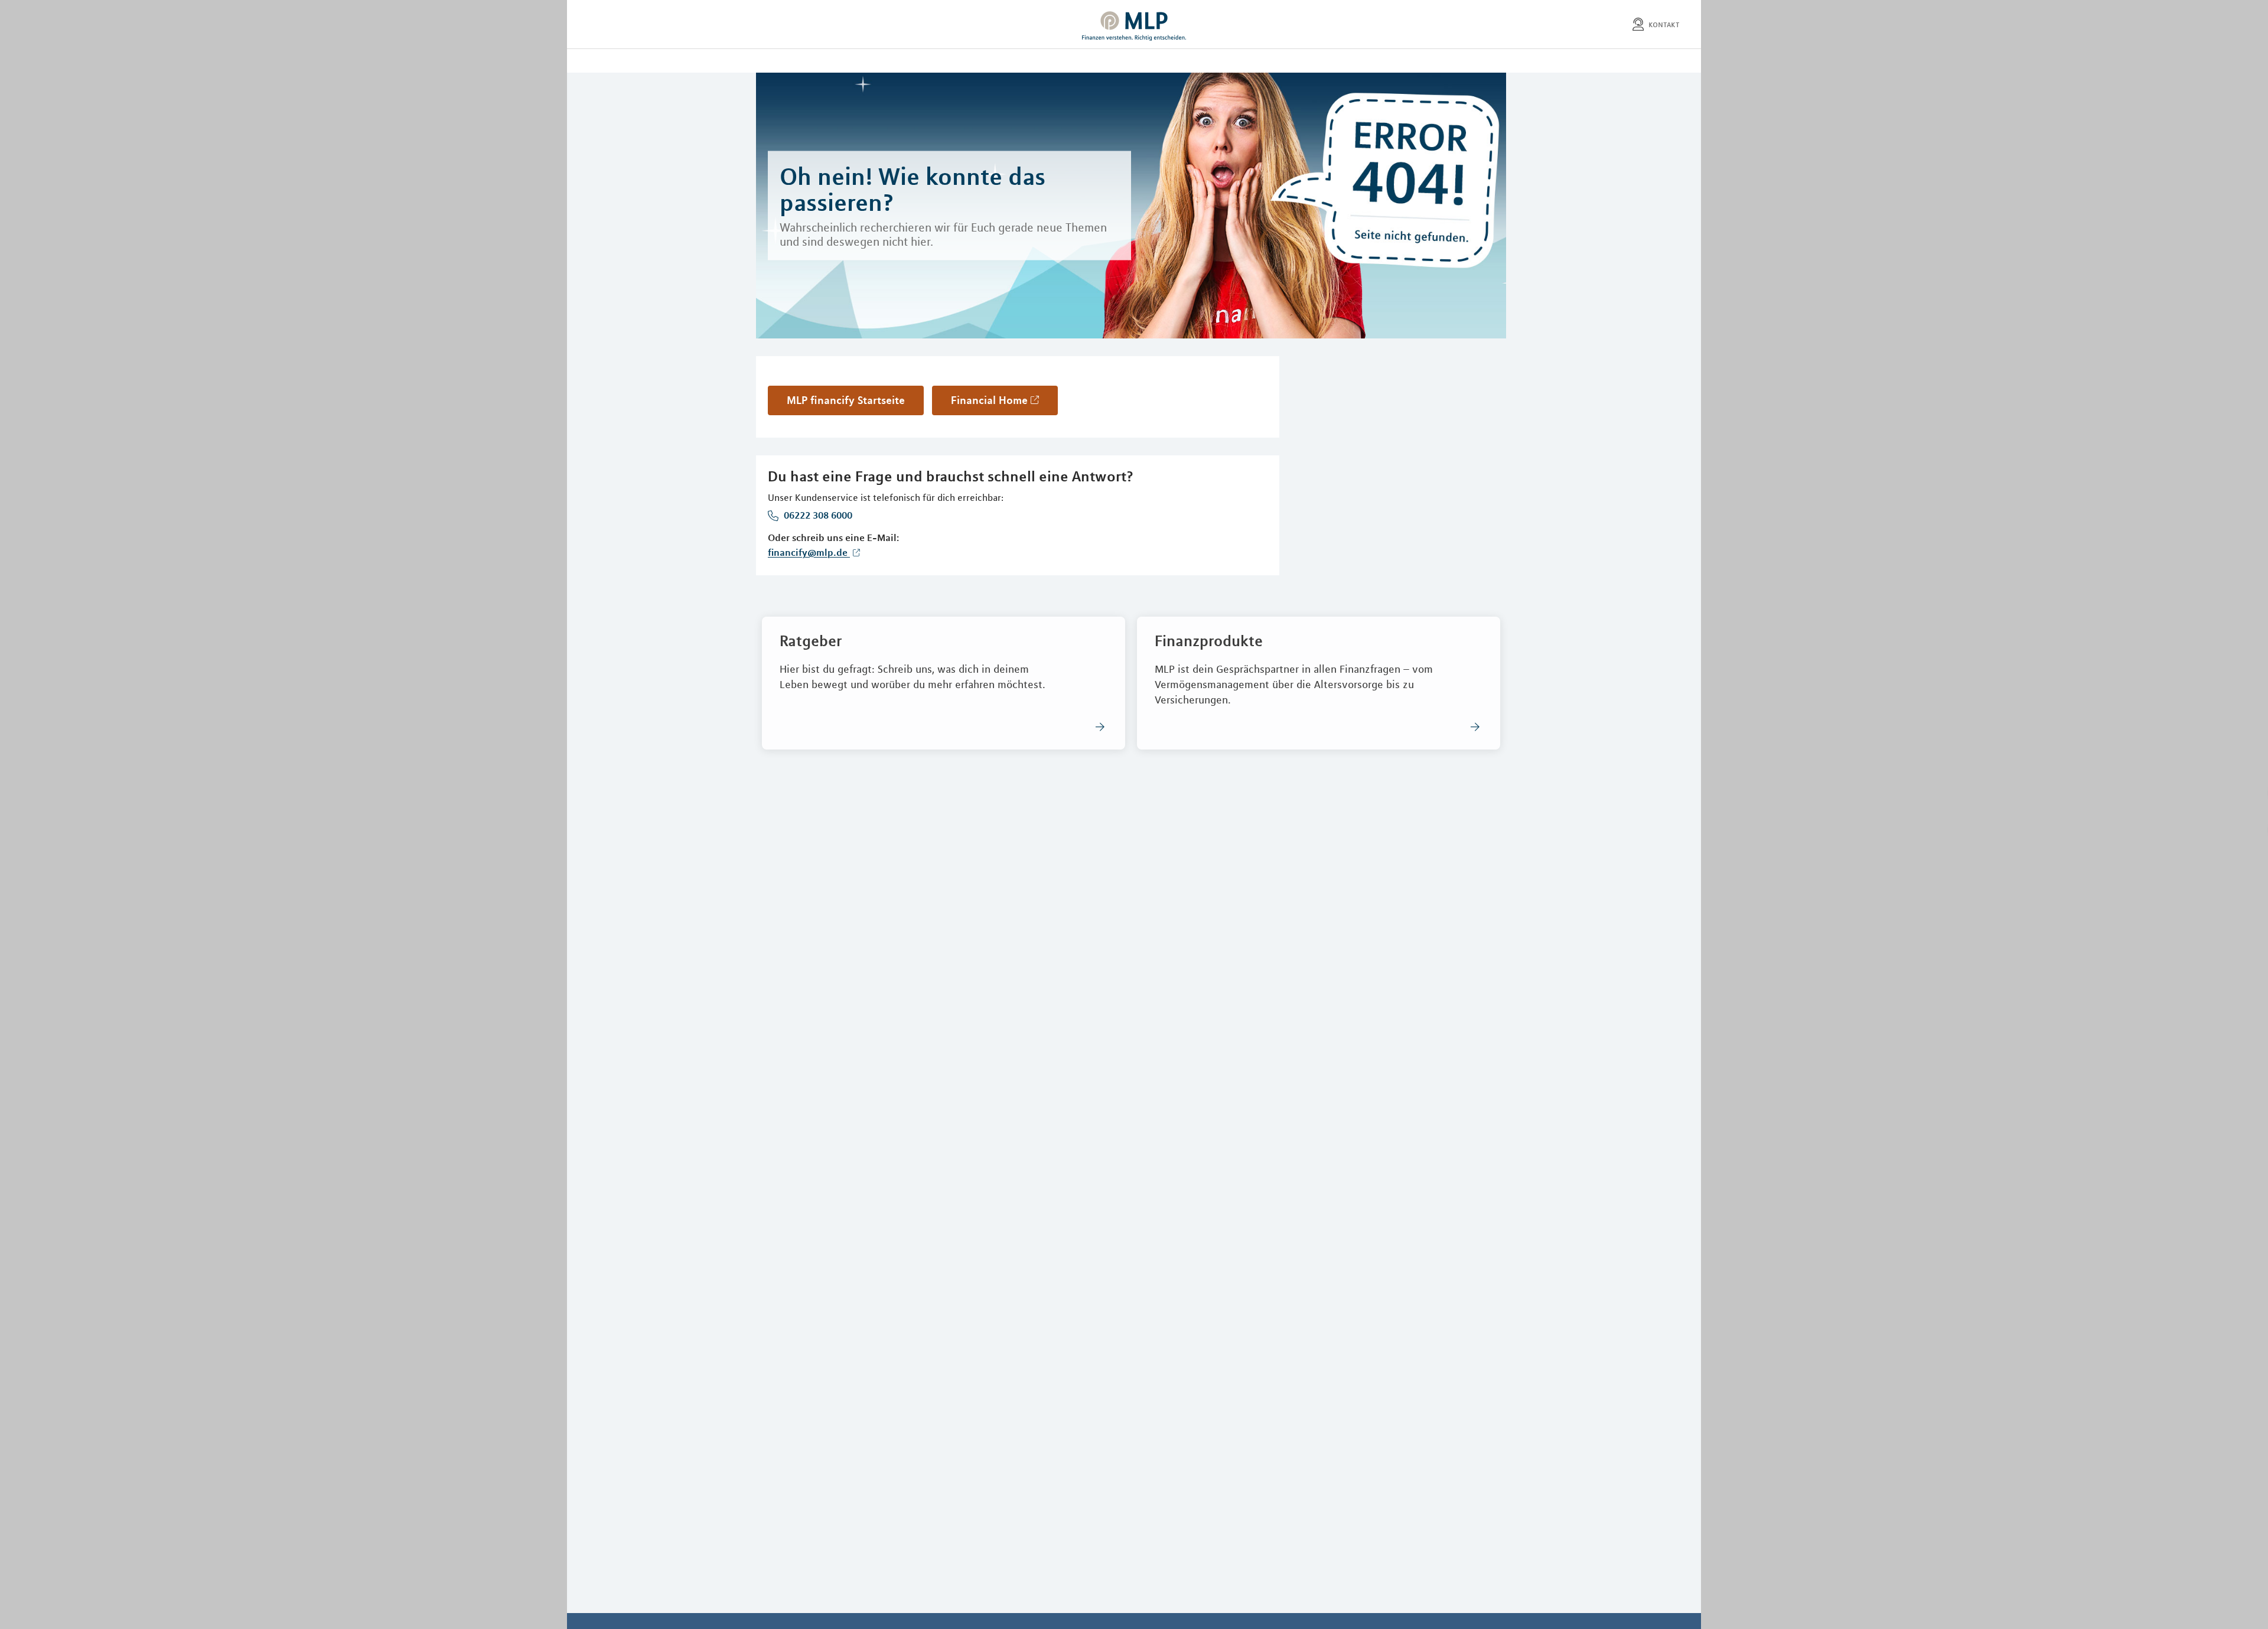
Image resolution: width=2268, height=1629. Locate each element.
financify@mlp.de (809, 552)
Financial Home (989, 400)
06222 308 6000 (817, 515)
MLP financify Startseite (846, 400)
